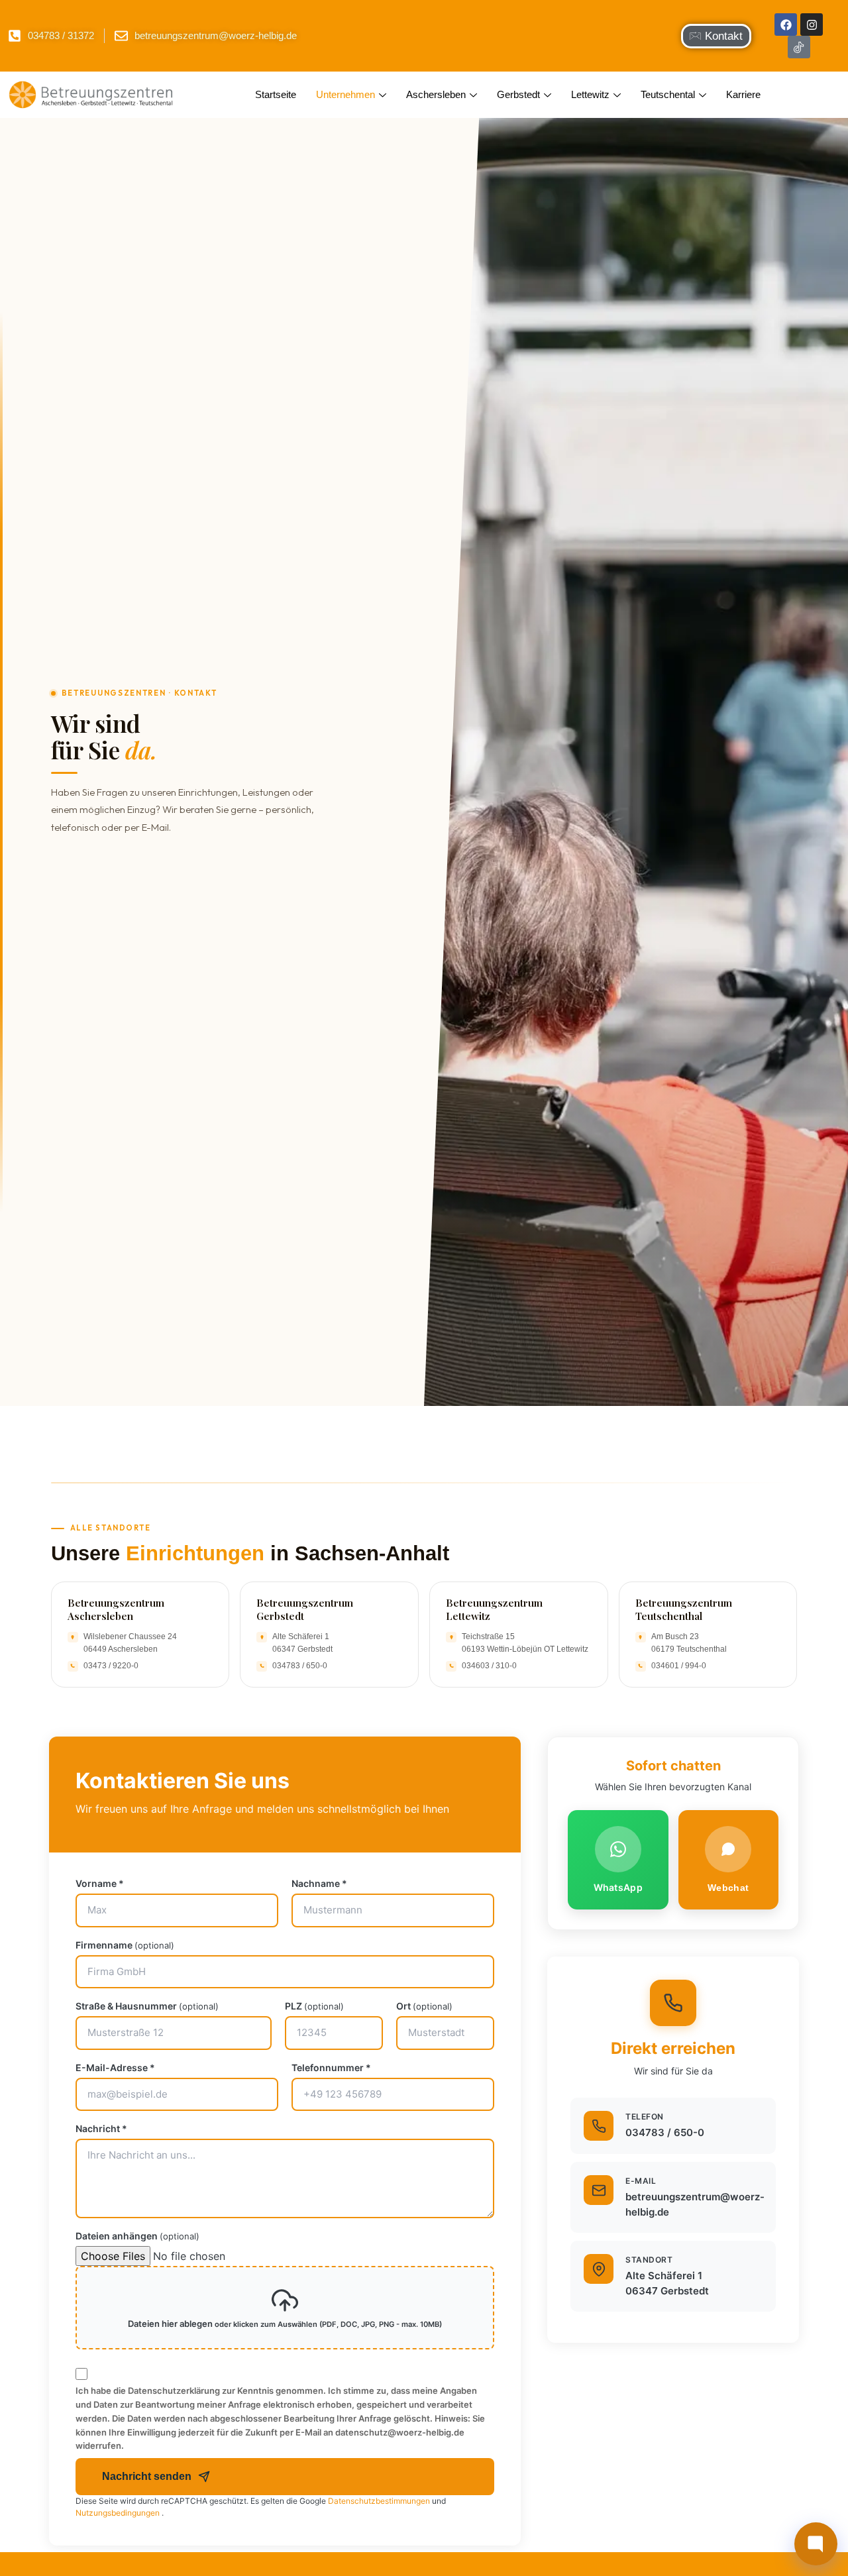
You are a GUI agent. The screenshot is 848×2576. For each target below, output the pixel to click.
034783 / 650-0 (300, 1666)
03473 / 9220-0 (111, 1666)
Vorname (100, 1884)
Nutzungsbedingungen (119, 2513)
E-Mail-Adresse (115, 2068)
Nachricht (101, 2129)
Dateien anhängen (137, 2236)
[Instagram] (812, 25)
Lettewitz (590, 94)
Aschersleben (436, 94)
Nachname (319, 1884)
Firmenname (125, 1945)
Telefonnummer (331, 2068)
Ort (424, 2006)
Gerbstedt (518, 94)
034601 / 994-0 (679, 1666)
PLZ (314, 2006)
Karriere (743, 94)
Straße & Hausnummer (147, 2006)
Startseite (276, 94)
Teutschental (668, 94)
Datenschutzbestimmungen (380, 2501)
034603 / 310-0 (489, 1666)
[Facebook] (786, 25)
